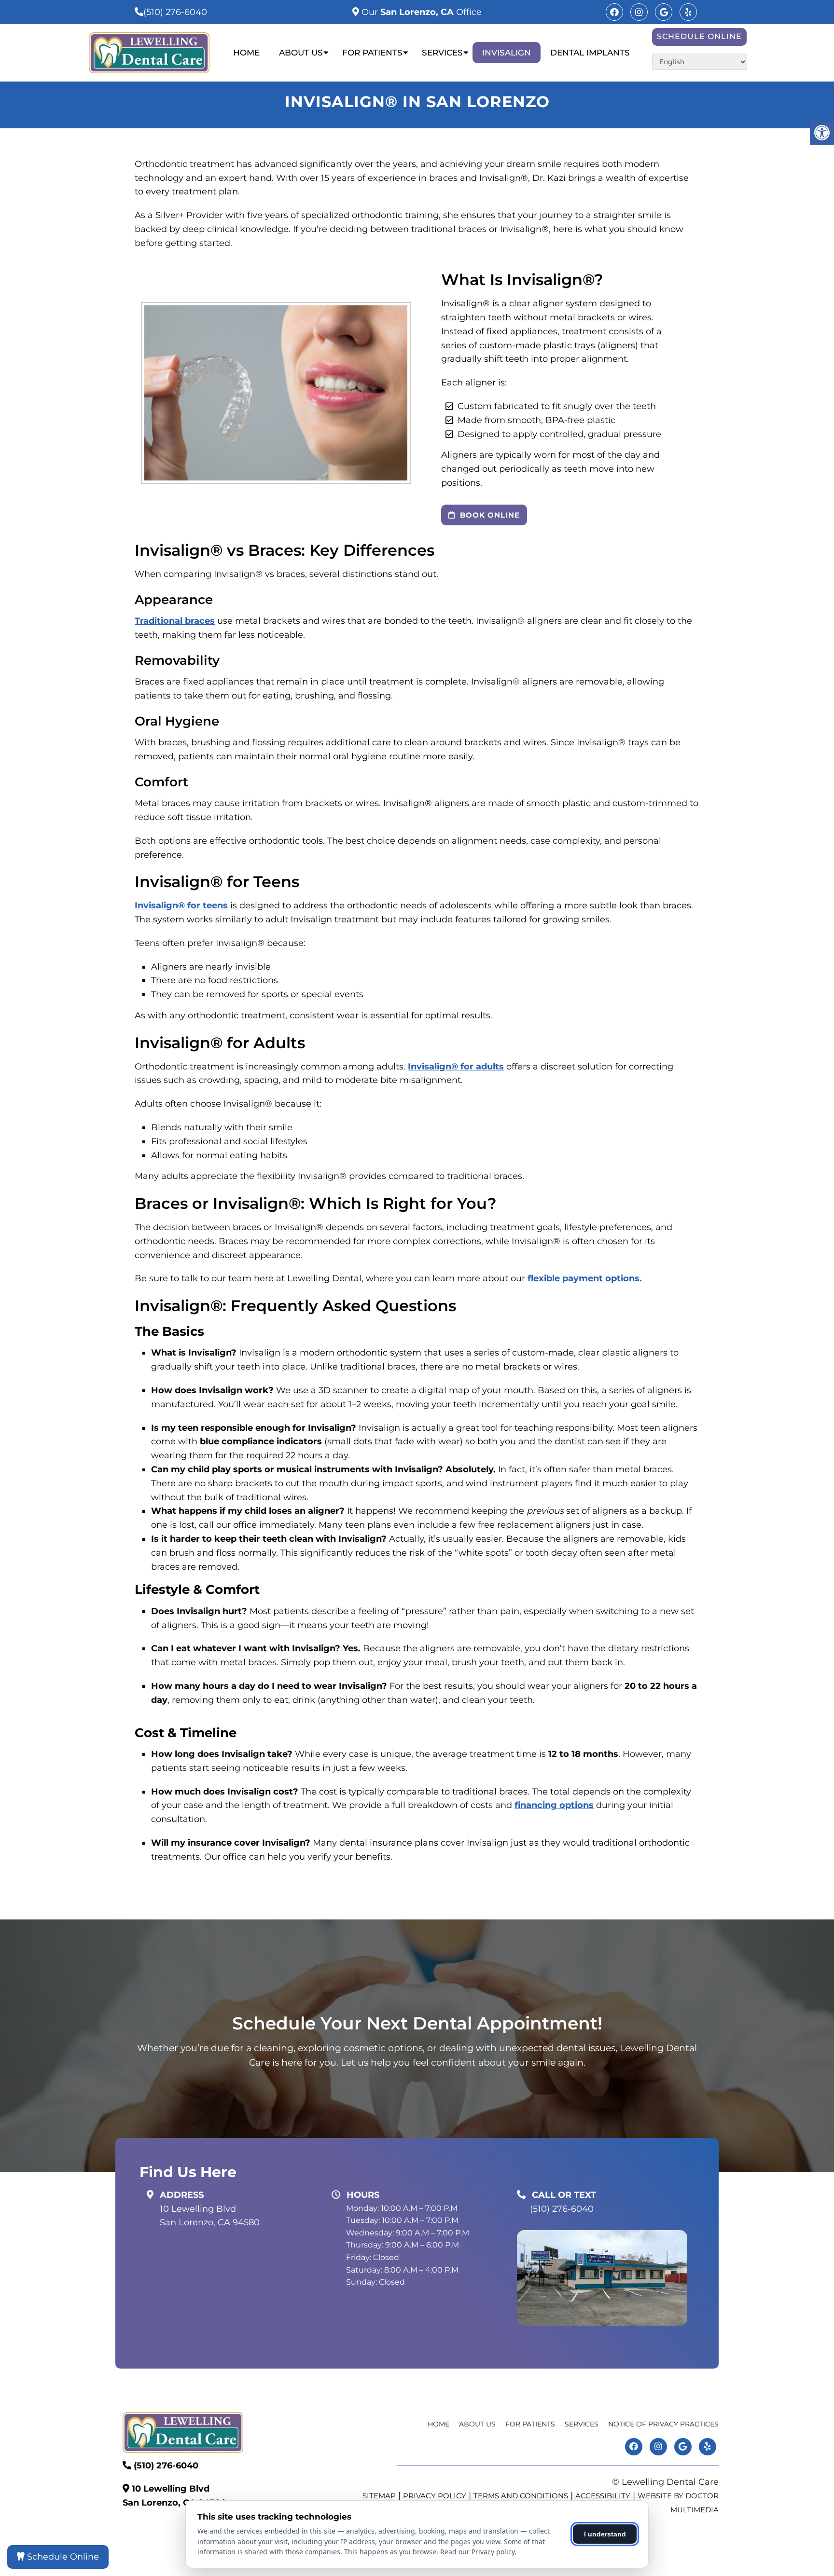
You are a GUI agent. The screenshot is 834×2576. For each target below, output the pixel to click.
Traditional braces (175, 621)
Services (442, 53)
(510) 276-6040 (175, 12)
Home (246, 53)
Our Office (420, 12)
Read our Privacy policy (477, 2552)
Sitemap (379, 2496)
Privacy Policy (435, 2496)
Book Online (489, 515)
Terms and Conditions (521, 2496)
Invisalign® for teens (181, 905)
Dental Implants (590, 53)
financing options (554, 1805)
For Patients (372, 53)
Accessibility (603, 2496)
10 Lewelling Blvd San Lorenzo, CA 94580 (210, 2216)
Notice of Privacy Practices (663, 2424)
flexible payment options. (585, 1278)
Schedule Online (699, 36)
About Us (301, 53)
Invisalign (507, 53)
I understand (605, 2534)
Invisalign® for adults (456, 1067)
